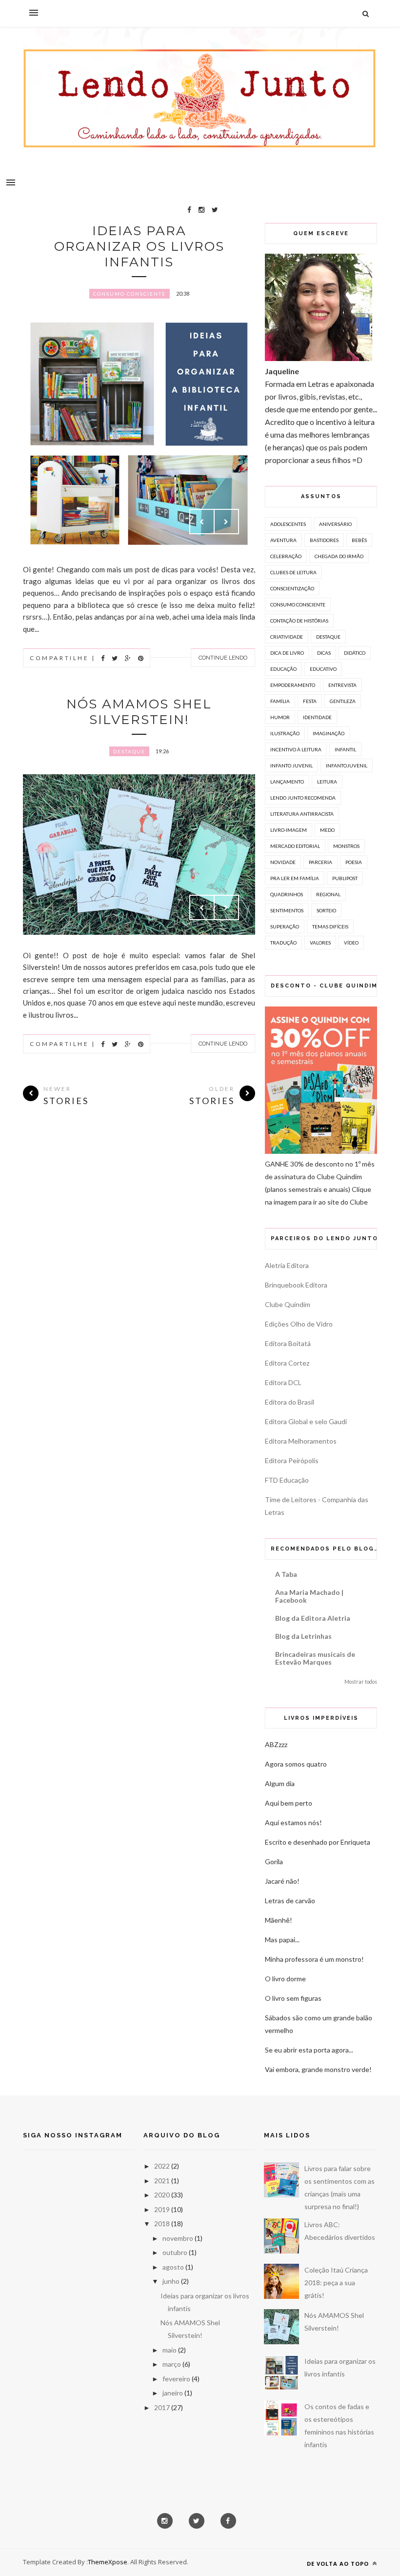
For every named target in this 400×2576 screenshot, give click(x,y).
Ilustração (285, 733)
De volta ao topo (339, 2564)
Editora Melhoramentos (301, 1441)
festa (310, 701)
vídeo (351, 943)
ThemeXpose (108, 2562)
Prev (202, 522)
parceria (320, 862)
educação (283, 669)
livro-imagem (289, 830)
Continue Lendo (223, 658)
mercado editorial (295, 846)
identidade (317, 717)
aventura (283, 540)
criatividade (287, 637)
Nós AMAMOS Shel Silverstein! (139, 712)
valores (320, 943)
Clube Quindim (288, 1304)
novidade (283, 862)
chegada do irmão (339, 556)
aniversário (335, 524)
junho (171, 2281)
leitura (327, 782)
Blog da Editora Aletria (313, 1618)
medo (327, 830)
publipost (345, 878)
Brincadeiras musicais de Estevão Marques (315, 1658)
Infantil (345, 749)
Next (226, 522)
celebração (286, 556)
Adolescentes (288, 524)
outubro (175, 2252)
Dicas (324, 653)
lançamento (287, 782)
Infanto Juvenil (291, 765)
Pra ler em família (295, 878)
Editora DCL (283, 1382)
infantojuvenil (347, 765)
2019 (162, 2209)
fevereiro (176, 2379)
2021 (162, 2181)
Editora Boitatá (288, 1343)
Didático (355, 653)
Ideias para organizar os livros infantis (139, 246)
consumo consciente (130, 294)
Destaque (129, 751)
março (172, 2364)
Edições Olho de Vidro (299, 1324)
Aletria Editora (287, 1265)
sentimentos (287, 910)
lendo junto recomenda (303, 798)
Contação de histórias (299, 621)
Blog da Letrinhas (303, 1636)
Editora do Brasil (290, 1402)
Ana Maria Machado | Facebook (309, 1596)
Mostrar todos (361, 1682)
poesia (354, 862)
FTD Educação (287, 1480)
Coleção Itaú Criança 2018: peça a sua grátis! (336, 2283)
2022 (162, 2166)
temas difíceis (330, 926)
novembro (178, 2238)
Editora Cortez (287, 1363)
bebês (359, 540)
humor (280, 717)
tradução (283, 943)
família (280, 701)
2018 (162, 2224)
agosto (173, 2267)
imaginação (329, 733)
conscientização (292, 588)
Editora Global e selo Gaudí (306, 1421)
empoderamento (293, 685)
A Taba (286, 1574)
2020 (162, 2195)
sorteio (326, 910)
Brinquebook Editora (296, 1285)
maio (170, 2350)
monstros (346, 846)
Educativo (323, 669)
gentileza (343, 701)
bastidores (324, 540)
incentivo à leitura (296, 749)
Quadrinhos (287, 894)
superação (285, 926)
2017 (162, 2407)
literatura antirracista (302, 814)
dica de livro (287, 653)
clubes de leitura (293, 572)
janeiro (173, 2393)
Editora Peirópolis (292, 1460)
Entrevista (342, 685)
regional (328, 894)
